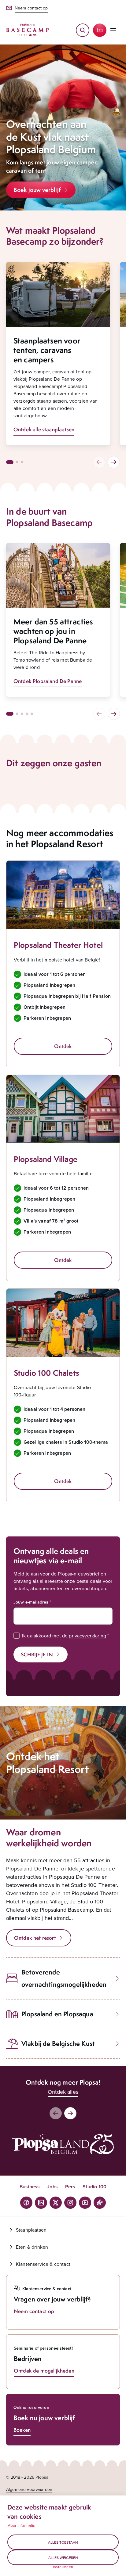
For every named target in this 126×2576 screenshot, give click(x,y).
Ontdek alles (63, 2092)
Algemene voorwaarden (29, 2489)
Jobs (52, 2187)
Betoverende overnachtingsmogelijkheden (64, 1978)
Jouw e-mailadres (31, 1602)
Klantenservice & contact (43, 2264)
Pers (70, 2187)
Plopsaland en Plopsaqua (57, 2014)
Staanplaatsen (31, 2230)
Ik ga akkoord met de (64, 1636)
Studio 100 (94, 2187)
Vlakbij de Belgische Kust (58, 2044)
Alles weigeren (63, 2558)
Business (30, 2187)
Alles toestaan (63, 2542)
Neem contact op (31, 8)
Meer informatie (21, 2525)
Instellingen (63, 2567)
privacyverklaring (87, 1636)
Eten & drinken (32, 2247)
